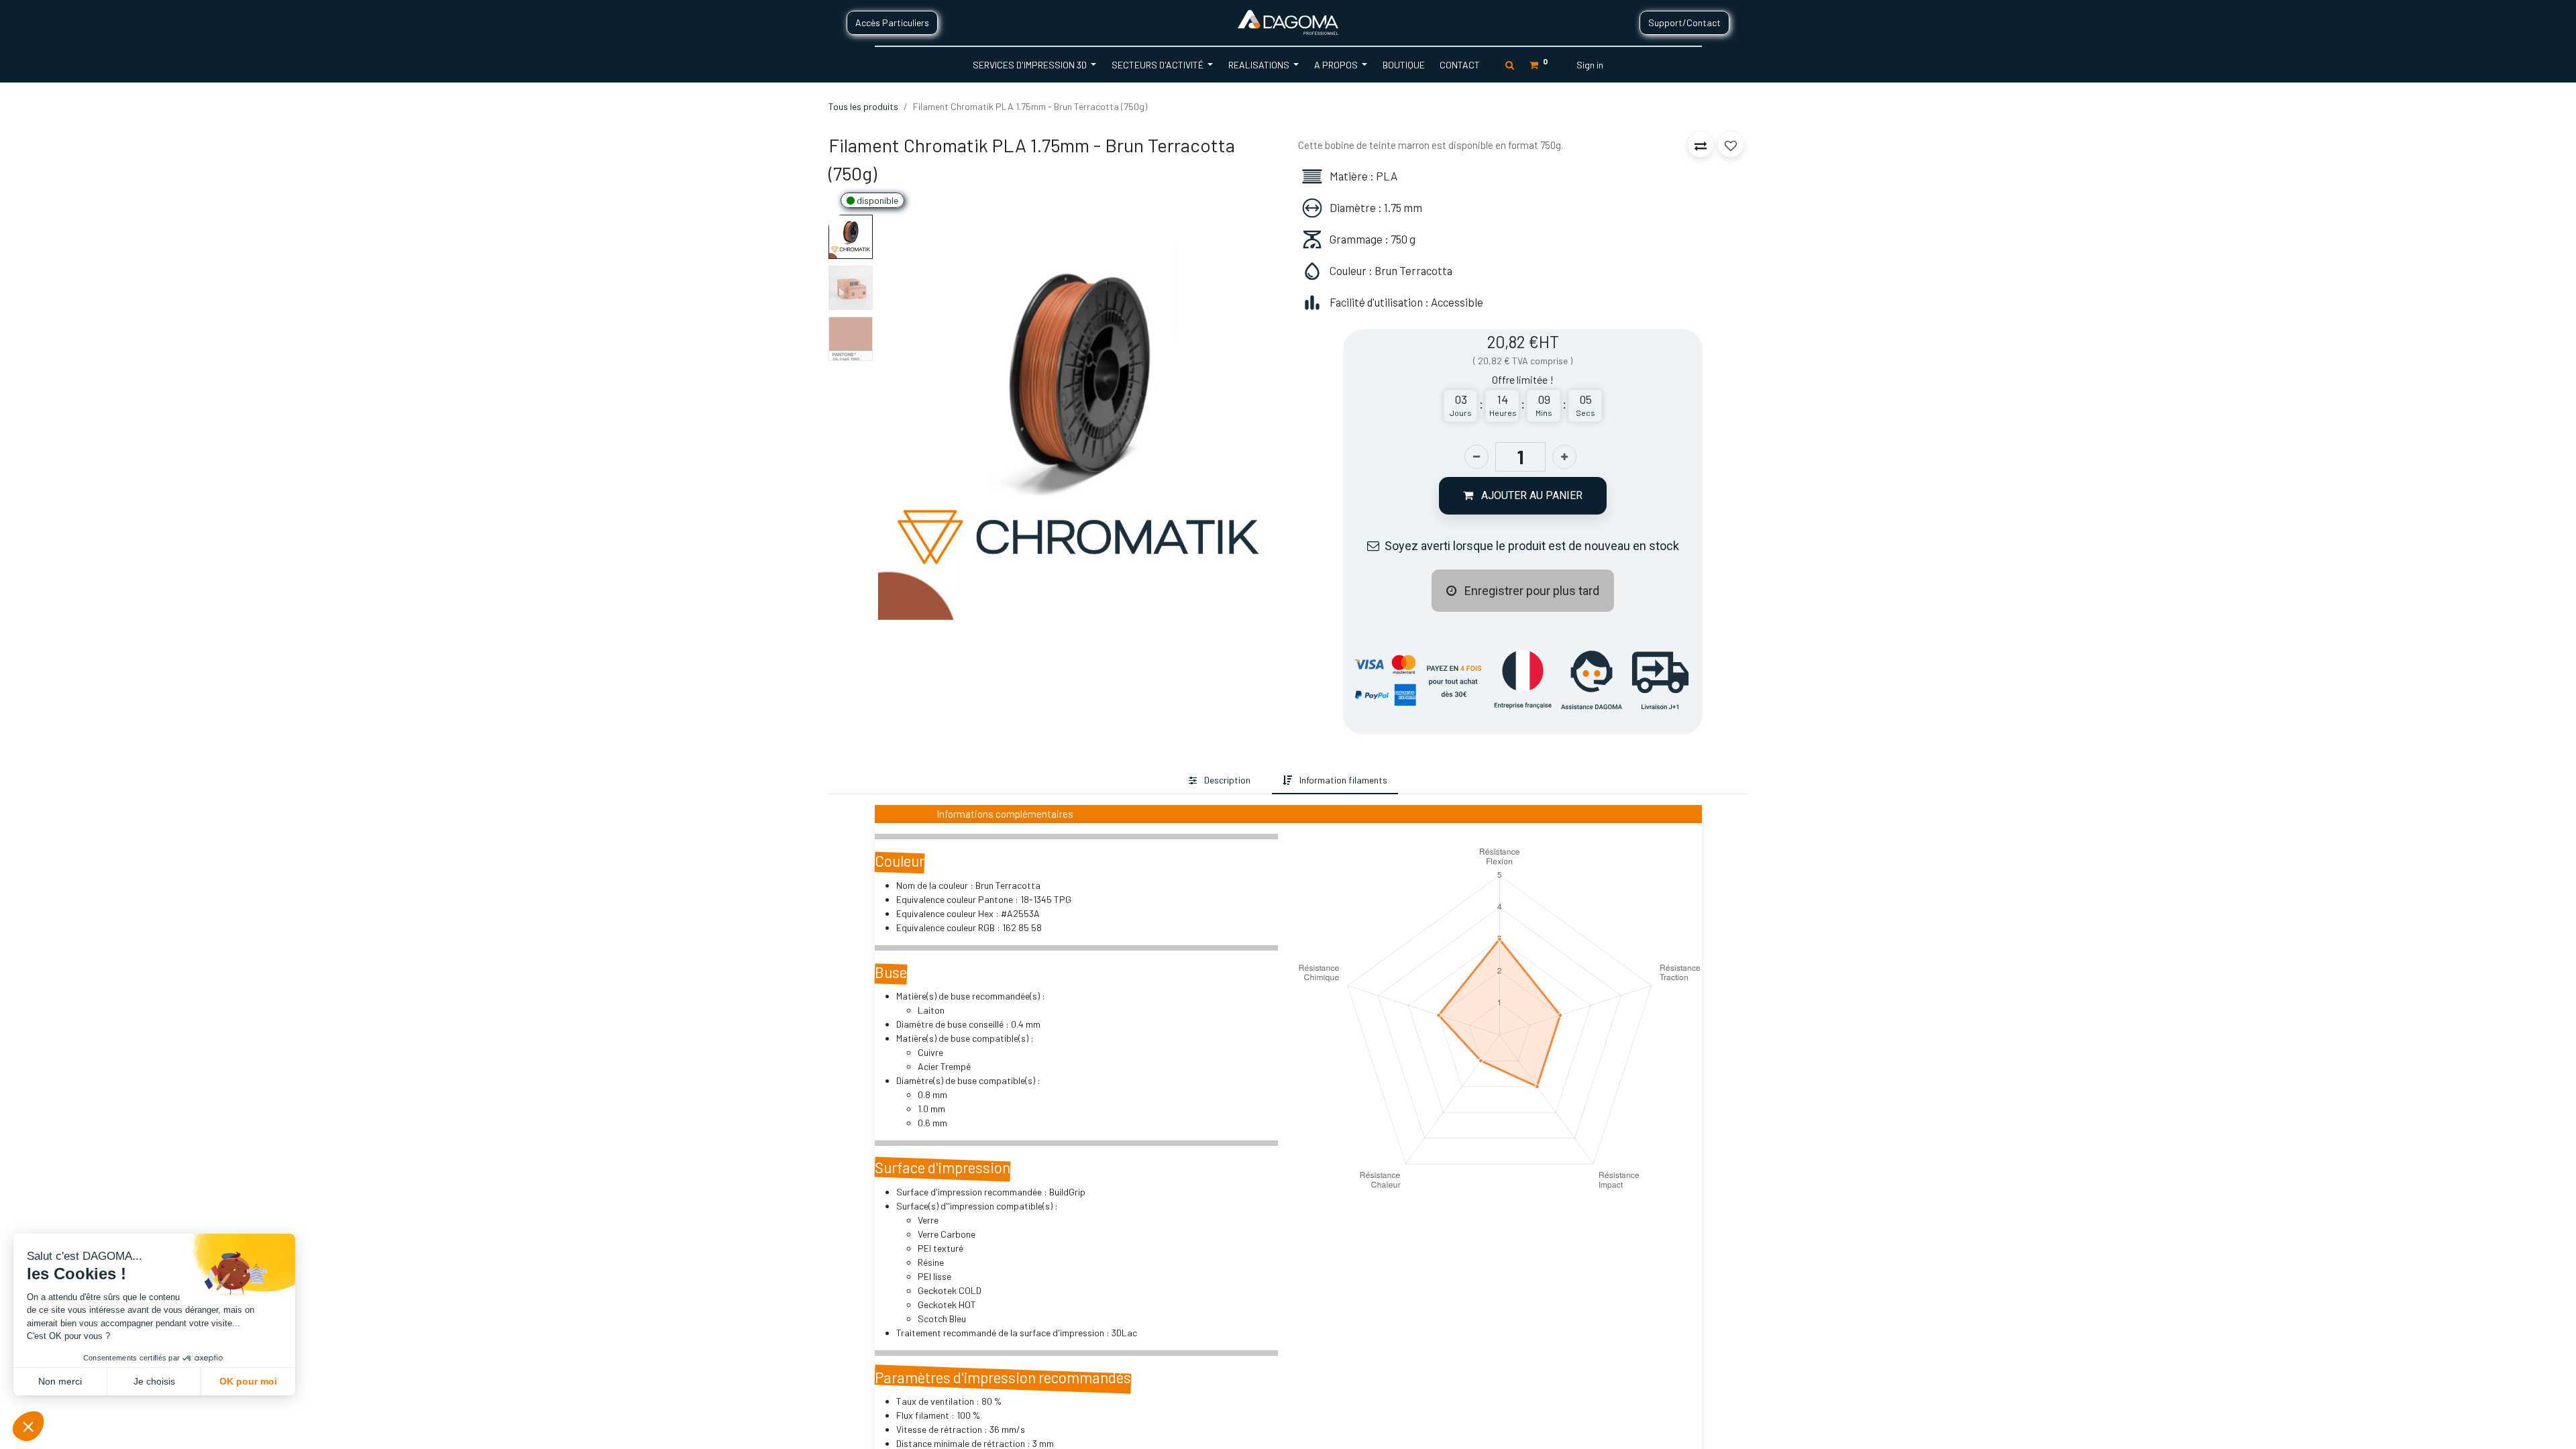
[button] (908, 417)
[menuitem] (1403, 65)
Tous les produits (863, 106)
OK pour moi (248, 1381)
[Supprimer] (1477, 457)
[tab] (1220, 781)
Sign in (1590, 65)
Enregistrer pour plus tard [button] (1531, 591)
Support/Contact (1684, 22)
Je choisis (154, 1381)
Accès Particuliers (892, 22)
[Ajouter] (1564, 457)
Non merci (60, 1381)
